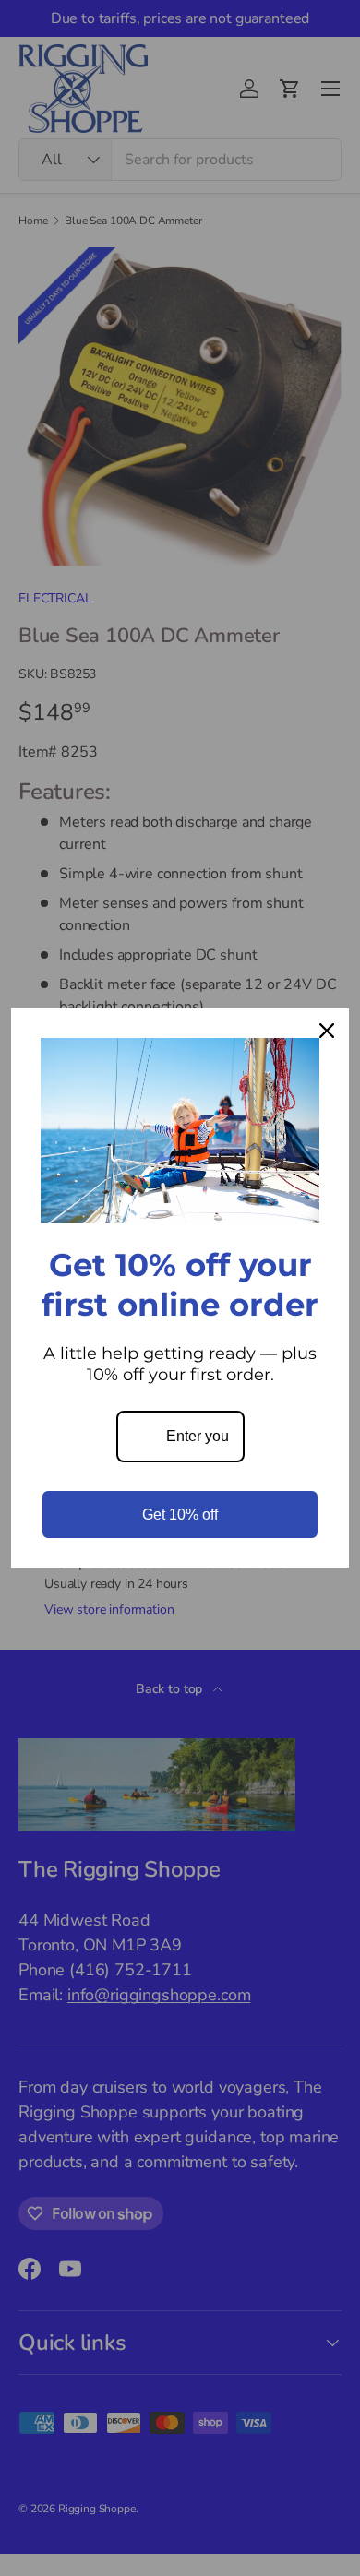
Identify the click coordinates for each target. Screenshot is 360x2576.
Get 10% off (180, 1515)
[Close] (327, 1031)
